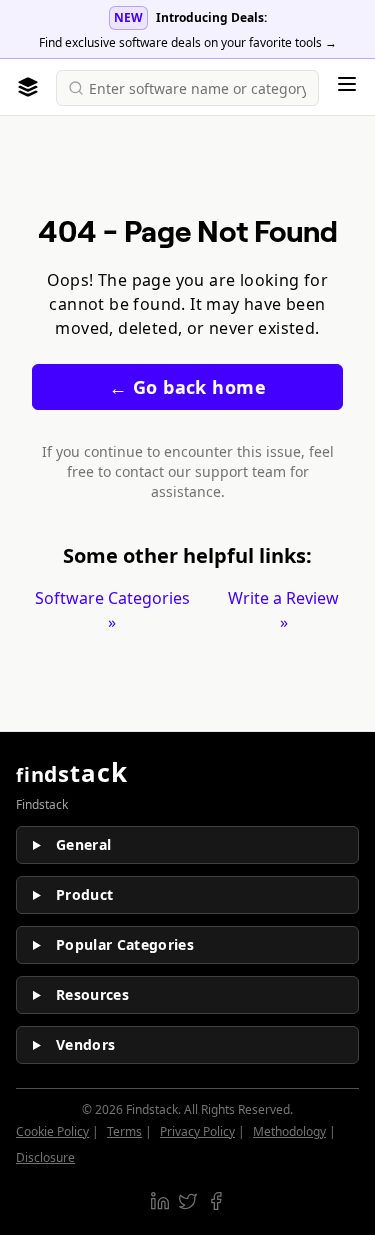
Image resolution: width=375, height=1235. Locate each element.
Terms (124, 1131)
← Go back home (187, 387)
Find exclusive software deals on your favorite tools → (188, 42)
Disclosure (45, 1157)
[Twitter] (188, 1201)
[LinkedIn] (160, 1201)
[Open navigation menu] (347, 84)
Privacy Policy (197, 1131)
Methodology (289, 1131)
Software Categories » (112, 610)
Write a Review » (283, 610)
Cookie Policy (52, 1131)
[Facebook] (216, 1201)
